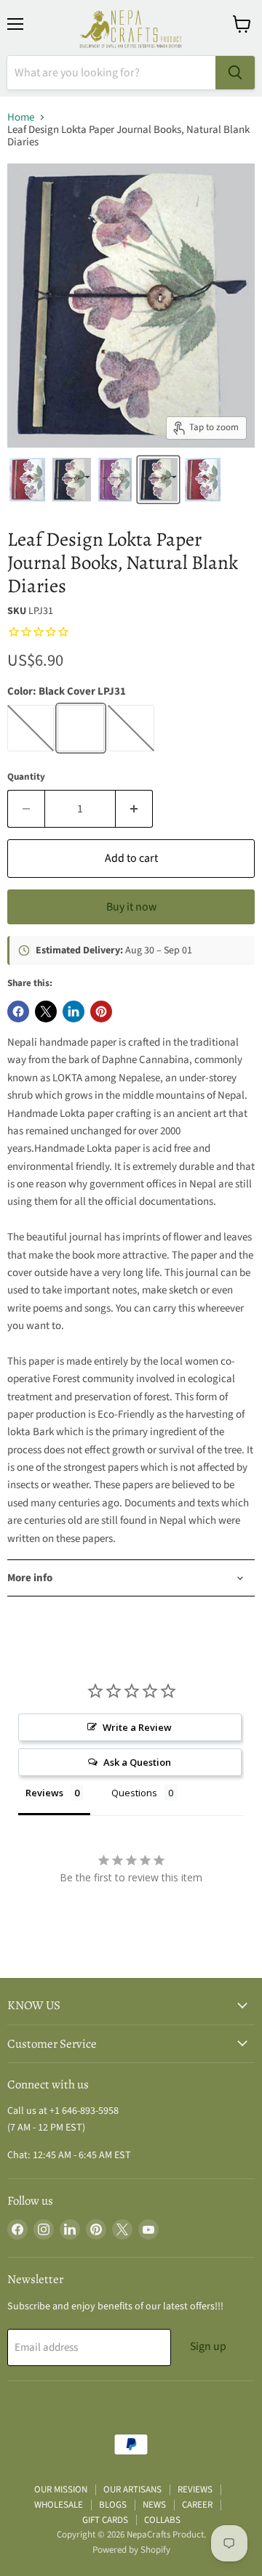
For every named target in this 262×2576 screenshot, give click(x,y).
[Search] (235, 73)
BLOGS (113, 2505)
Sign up (208, 2346)
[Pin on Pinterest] (101, 1012)
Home (21, 117)
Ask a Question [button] (137, 1762)
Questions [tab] (134, 1793)
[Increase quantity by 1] (134, 809)
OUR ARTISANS (132, 2490)
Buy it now (131, 907)
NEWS (154, 2505)
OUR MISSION (61, 2490)
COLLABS (162, 2520)
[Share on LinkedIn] (74, 1012)
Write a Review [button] (137, 1727)
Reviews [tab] (44, 1793)
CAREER (197, 2505)
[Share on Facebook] (18, 1012)
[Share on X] (46, 1012)
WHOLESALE (59, 2505)
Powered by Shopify (131, 2550)
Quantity (26, 777)
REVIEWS (195, 2490)
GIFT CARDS (105, 2520)
